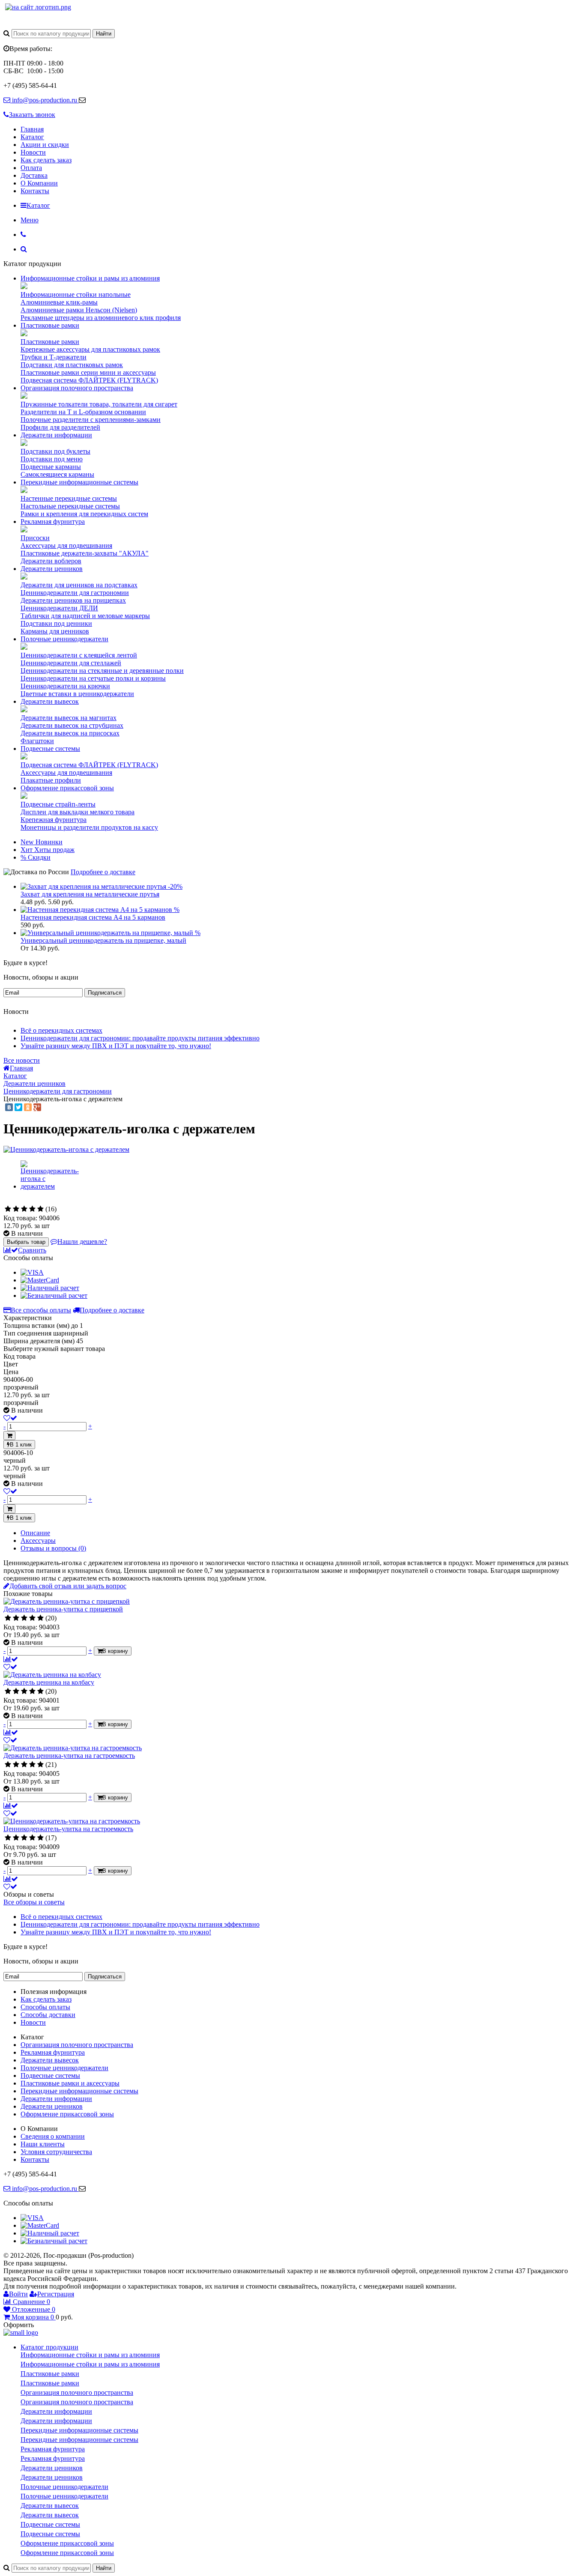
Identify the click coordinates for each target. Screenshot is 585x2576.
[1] (8, 1209)
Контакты (35, 191)
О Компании (39, 183)
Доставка (34, 175)
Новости (33, 152)
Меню (30, 220)
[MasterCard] (40, 1280)
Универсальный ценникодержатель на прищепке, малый (103, 940)
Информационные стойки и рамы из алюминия (90, 278)
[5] (40, 1209)
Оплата (31, 168)
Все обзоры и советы (34, 1902)
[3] (24, 1209)
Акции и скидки (45, 145)
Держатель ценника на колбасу (49, 1682)
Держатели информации (56, 435)
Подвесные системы (50, 749)
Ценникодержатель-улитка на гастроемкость (68, 1829)
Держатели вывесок (50, 701)
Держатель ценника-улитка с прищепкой (63, 1609)
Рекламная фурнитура (53, 521)
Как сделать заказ (46, 160)
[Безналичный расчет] (54, 1295)
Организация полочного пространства (77, 388)
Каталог (32, 137)
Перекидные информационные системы (79, 482)
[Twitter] (18, 1107)
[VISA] (32, 1272)
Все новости (22, 1060)
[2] (16, 1209)
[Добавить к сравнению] (11, 1659)
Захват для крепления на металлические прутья (90, 894)
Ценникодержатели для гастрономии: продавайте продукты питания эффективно (140, 1038)
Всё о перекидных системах (61, 1030)
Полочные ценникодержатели (64, 639)
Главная (32, 129)
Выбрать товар (26, 1242)
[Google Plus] (37, 1107)
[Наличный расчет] (50, 1288)
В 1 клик (21, 1445)
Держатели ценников (52, 569)
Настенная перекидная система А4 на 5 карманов (93, 917)
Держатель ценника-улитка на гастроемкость (69, 1756)
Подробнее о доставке (103, 872)
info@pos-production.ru (45, 100)
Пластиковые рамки (50, 325)
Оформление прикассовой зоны (67, 788)
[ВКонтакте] (9, 1107)
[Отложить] (10, 1667)
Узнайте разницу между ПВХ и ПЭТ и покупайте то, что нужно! (116, 1046)
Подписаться (105, 993)
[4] (32, 1209)
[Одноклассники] (28, 1107)
